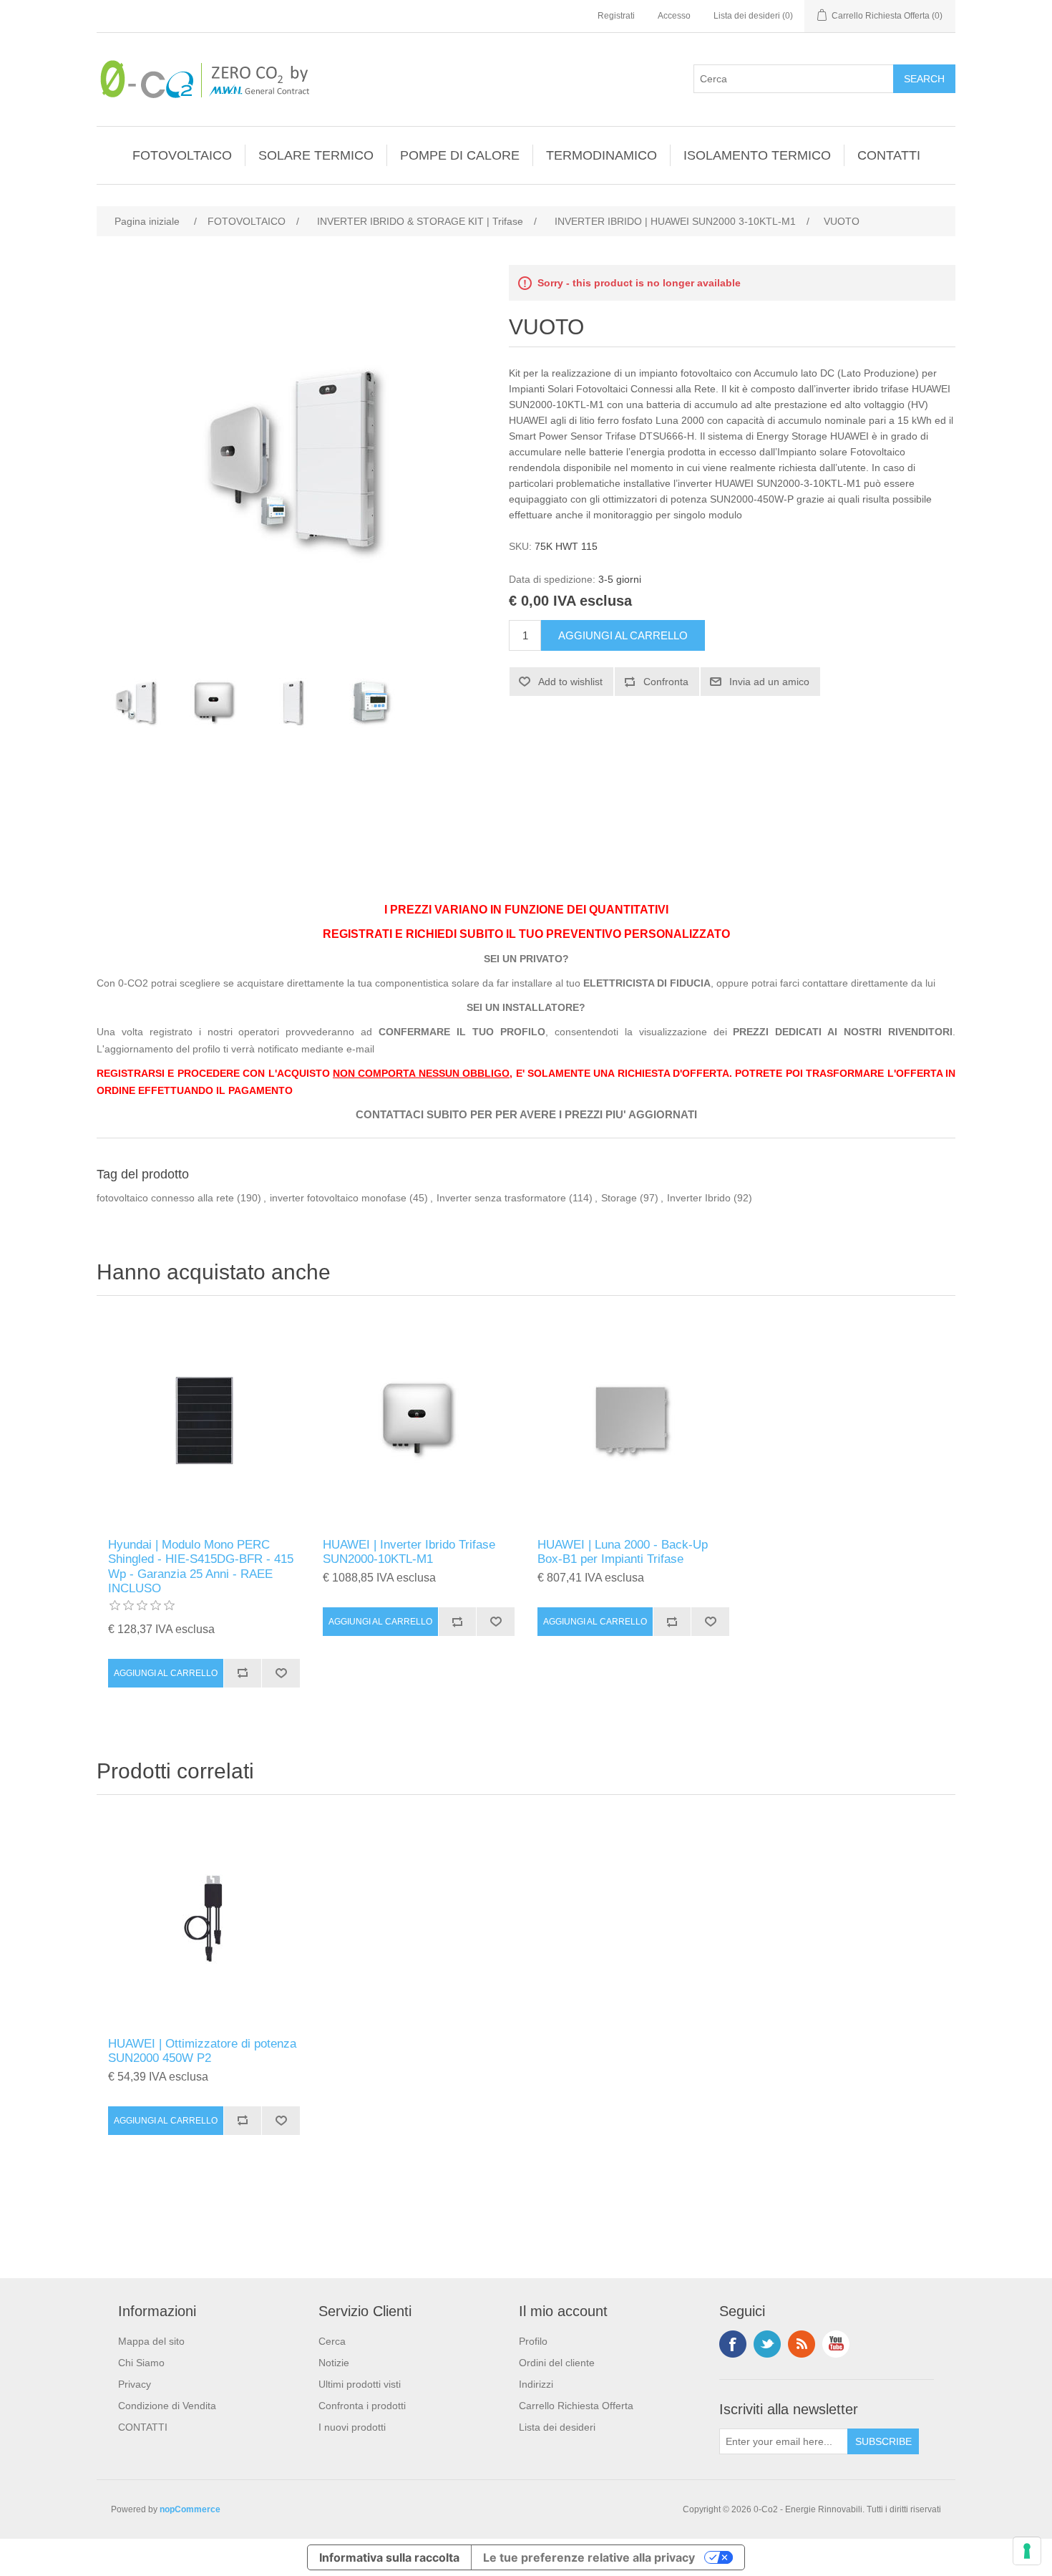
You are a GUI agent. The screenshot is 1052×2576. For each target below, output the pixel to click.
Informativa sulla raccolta (389, 2557)
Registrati (616, 16)
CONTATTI (889, 155)
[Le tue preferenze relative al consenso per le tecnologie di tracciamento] (1027, 2551)
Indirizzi (536, 2384)
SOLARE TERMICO (316, 155)
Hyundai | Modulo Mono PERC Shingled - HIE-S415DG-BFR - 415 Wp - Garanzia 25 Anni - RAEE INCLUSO (201, 1567)
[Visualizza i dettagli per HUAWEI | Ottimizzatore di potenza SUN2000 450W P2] (204, 1919)
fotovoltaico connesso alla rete (165, 1198)
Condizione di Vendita (167, 2406)
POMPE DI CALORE (460, 155)
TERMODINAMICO (602, 155)
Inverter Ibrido (699, 1198)
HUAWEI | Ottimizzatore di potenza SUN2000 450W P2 (202, 2051)
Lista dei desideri (557, 2427)
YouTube (836, 2344)
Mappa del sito (151, 2341)
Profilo (533, 2341)
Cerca (332, 2341)
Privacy (135, 2384)
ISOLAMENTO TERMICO (757, 155)
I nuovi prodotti (352, 2427)
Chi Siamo (141, 2363)
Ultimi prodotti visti (360, 2384)
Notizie (334, 2363)
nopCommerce (190, 2509)
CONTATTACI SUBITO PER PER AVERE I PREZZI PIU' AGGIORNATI (526, 1115)
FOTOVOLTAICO (182, 155)
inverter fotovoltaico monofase (338, 1198)
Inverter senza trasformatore (501, 1198)
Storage (619, 1198)
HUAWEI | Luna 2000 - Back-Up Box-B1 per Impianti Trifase (623, 1552)
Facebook (733, 2344)
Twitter (767, 2344)
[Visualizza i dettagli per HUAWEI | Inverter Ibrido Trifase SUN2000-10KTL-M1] (419, 1420)
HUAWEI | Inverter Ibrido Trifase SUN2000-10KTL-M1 (409, 1552)
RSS (802, 2344)
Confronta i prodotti (362, 2406)
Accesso (674, 16)
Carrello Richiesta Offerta (576, 2406)
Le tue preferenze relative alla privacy (589, 2557)
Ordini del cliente (557, 2363)
